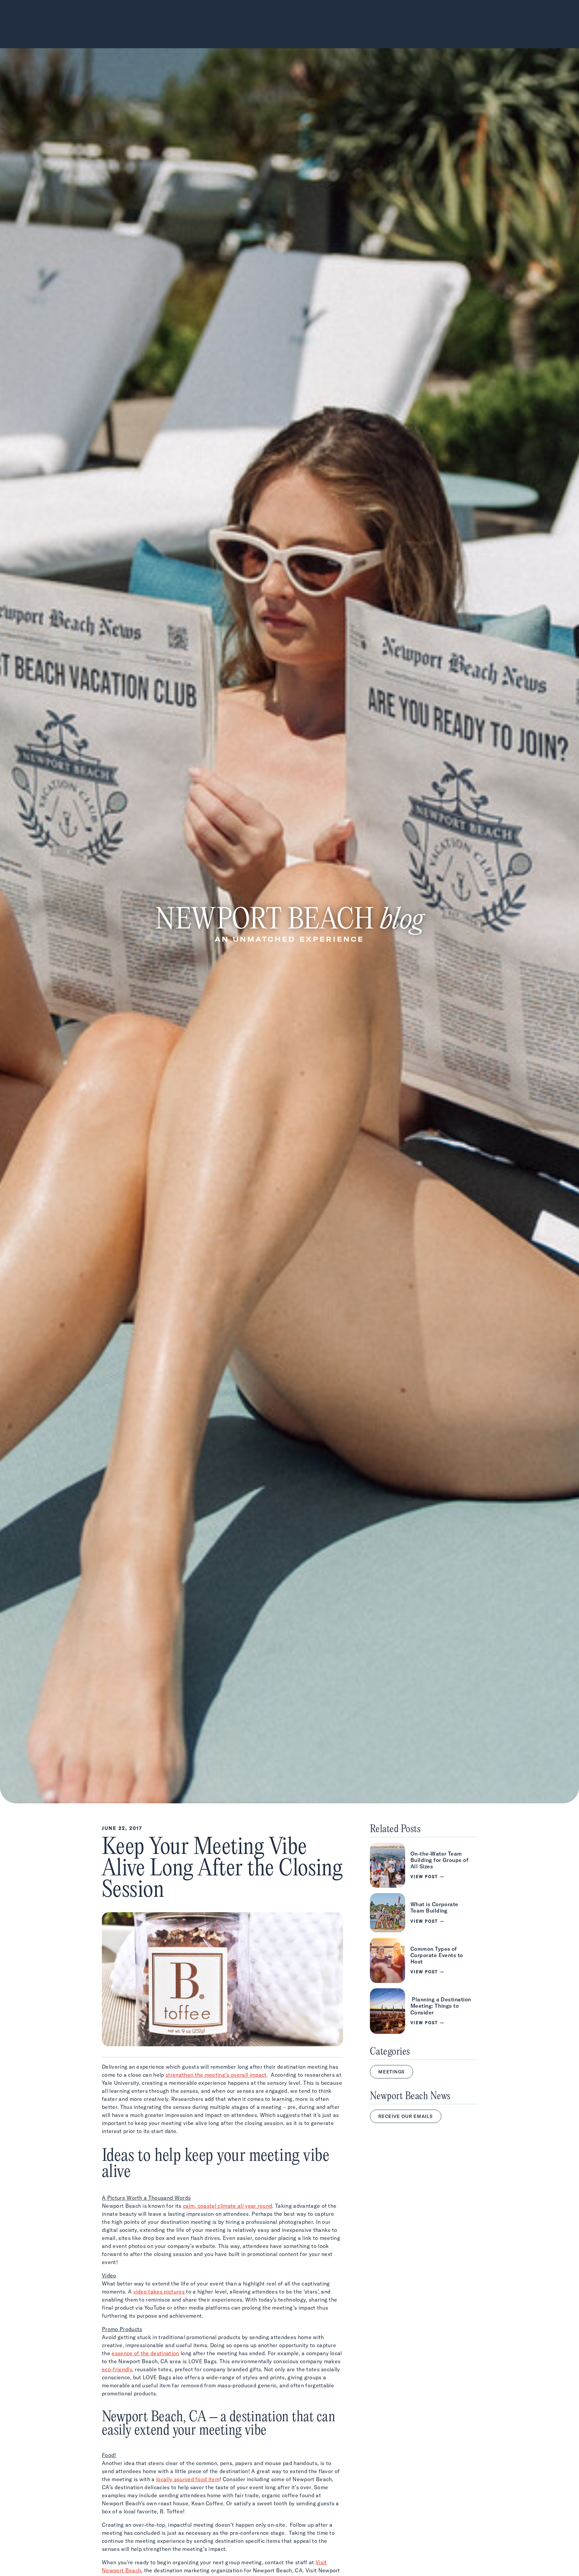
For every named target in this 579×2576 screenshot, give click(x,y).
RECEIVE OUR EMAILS (406, 2116)
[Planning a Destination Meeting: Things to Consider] (424, 2011)
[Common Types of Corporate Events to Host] (424, 1960)
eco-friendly (117, 2369)
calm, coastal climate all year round (228, 2206)
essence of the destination (145, 2353)
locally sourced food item (188, 2479)
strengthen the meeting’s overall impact (216, 2075)
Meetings (392, 2072)
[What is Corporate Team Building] (424, 1913)
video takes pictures (159, 2292)
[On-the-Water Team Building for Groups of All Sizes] (424, 1865)
